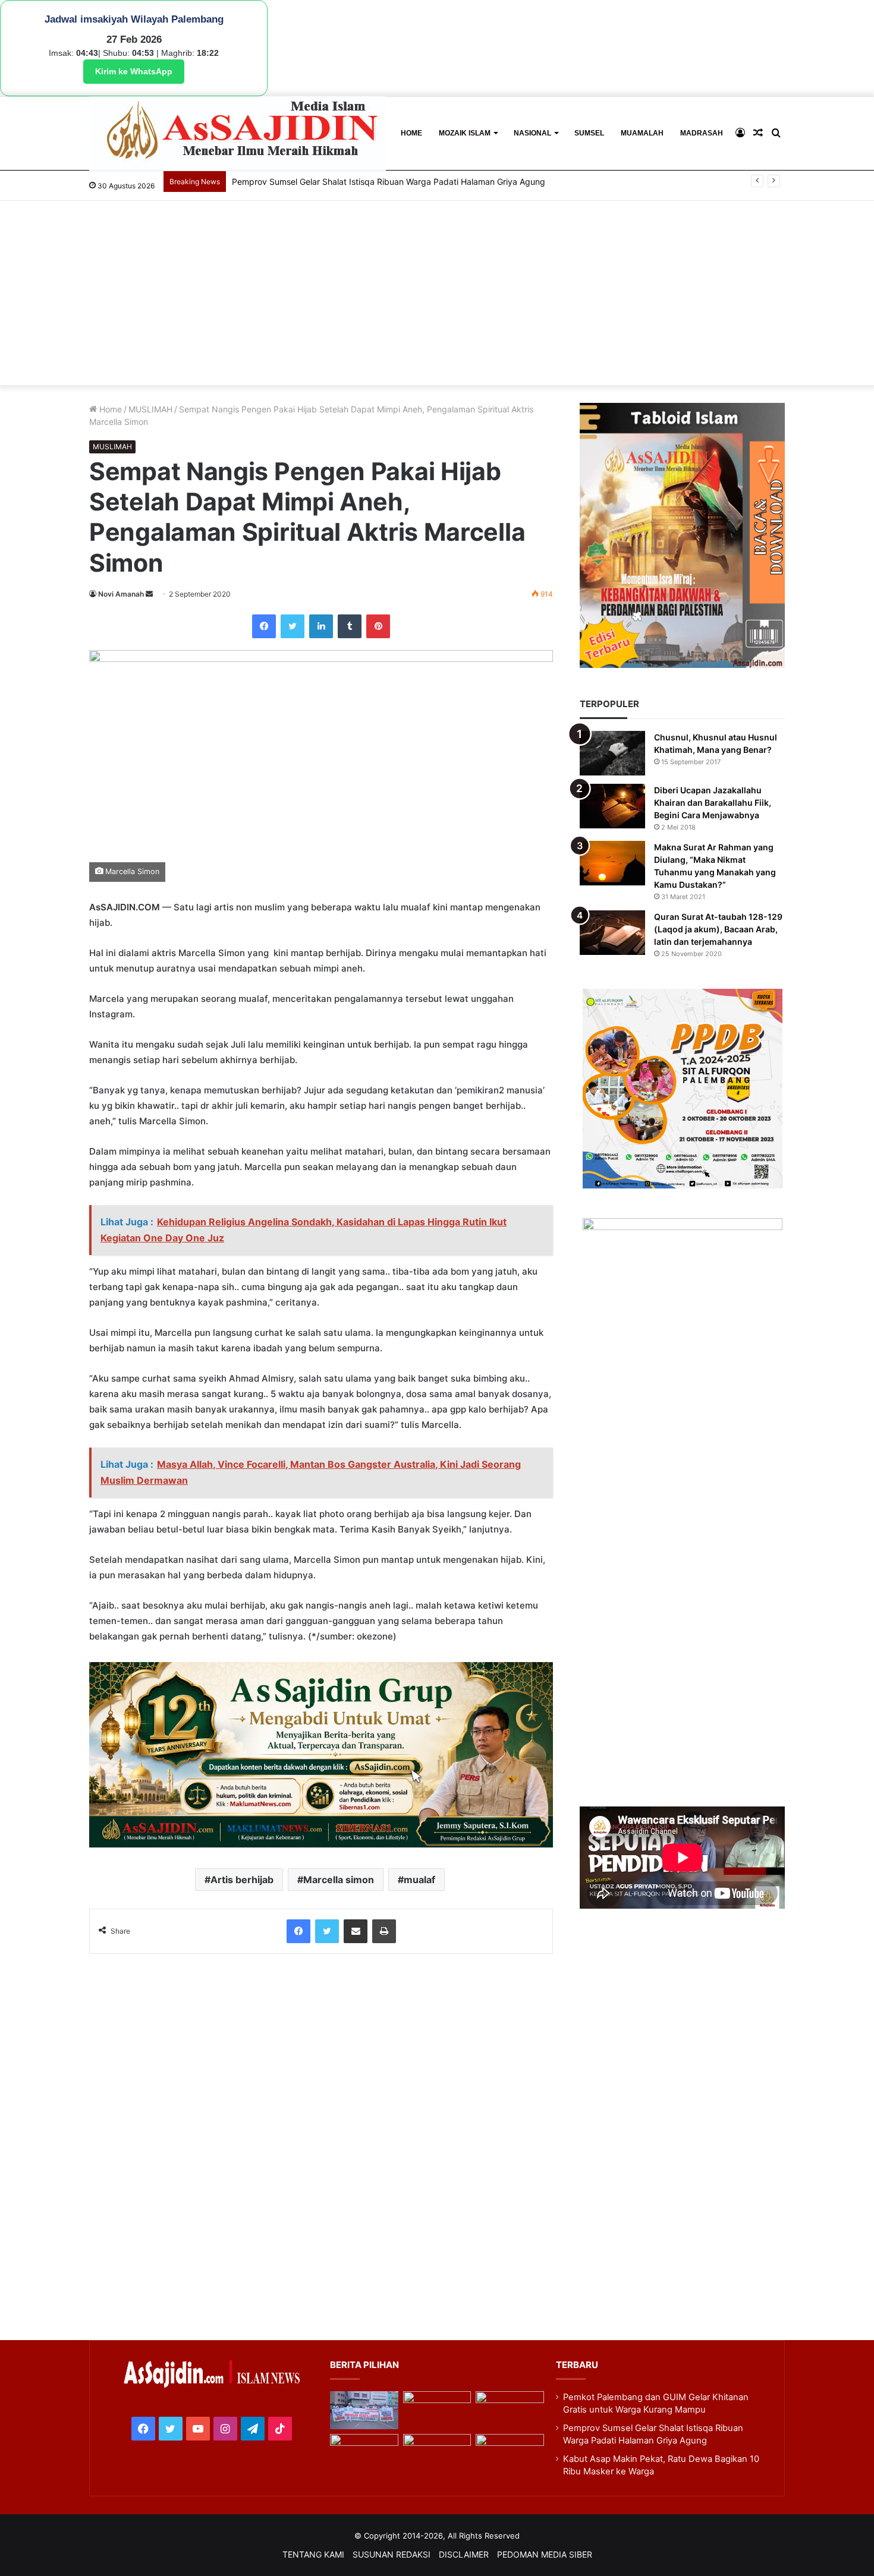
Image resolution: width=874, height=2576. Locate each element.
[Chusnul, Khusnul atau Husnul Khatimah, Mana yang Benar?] (612, 753)
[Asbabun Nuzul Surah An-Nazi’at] (437, 2453)
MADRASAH (702, 133)
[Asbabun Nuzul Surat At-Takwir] (510, 2453)
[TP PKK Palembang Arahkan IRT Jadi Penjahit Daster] (510, 2411)
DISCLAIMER (464, 2554)
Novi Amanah (121, 594)
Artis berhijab (242, 1880)
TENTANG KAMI (313, 2554)
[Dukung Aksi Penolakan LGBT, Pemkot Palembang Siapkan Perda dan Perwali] (364, 2411)
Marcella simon (339, 1880)
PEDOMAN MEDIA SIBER (545, 2554)
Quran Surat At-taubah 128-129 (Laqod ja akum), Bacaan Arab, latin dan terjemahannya (718, 929)
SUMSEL (589, 133)
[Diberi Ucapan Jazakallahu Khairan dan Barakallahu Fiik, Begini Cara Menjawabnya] (612, 806)
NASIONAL (532, 133)
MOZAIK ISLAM (465, 133)
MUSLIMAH (150, 409)
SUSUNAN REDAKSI (392, 2554)
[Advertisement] (437, 296)
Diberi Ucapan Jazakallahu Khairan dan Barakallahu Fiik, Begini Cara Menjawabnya (713, 803)
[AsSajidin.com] (238, 133)
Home (109, 409)
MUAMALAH (642, 133)
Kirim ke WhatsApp (134, 71)
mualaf (419, 1880)
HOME (411, 133)
